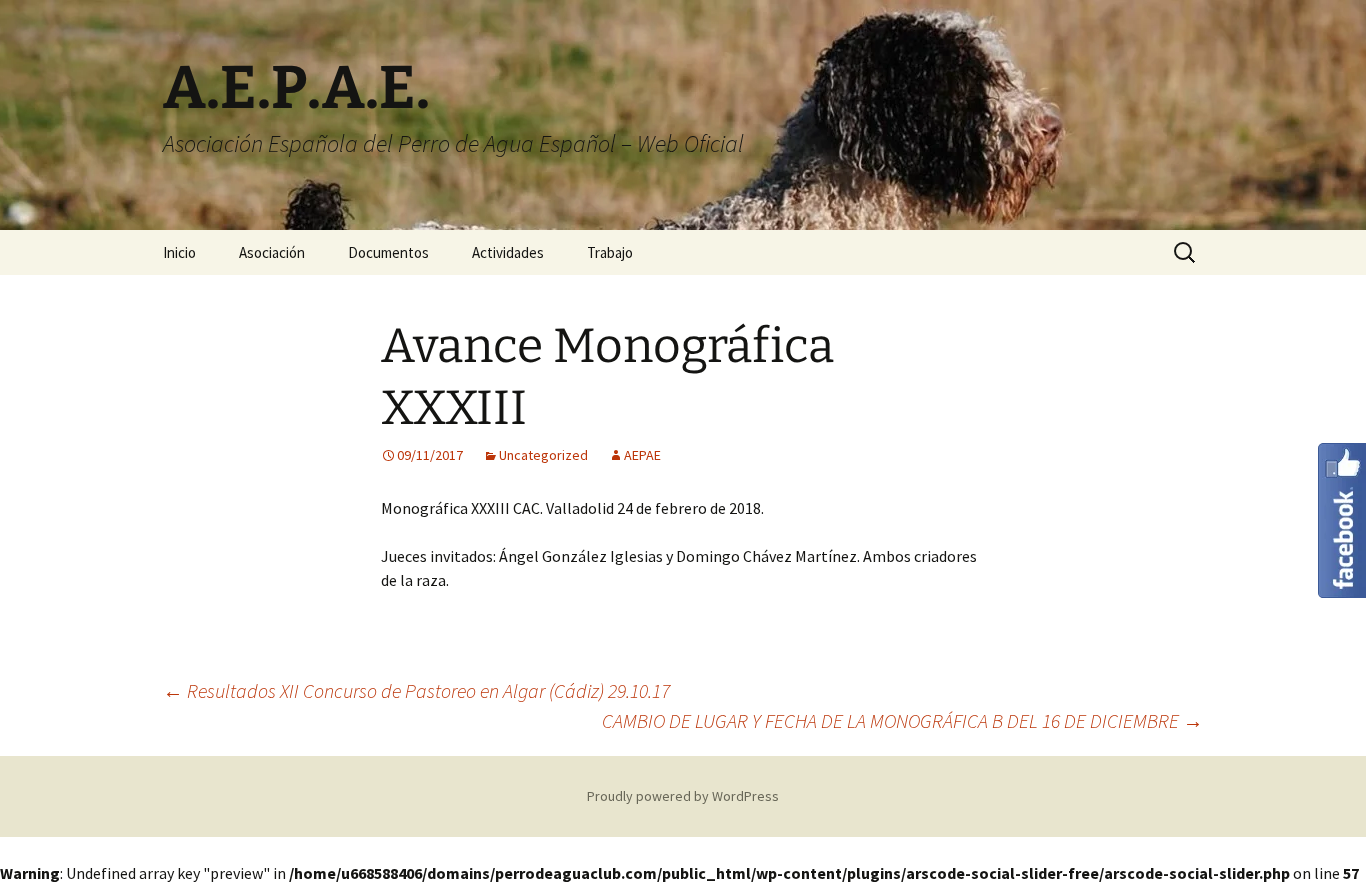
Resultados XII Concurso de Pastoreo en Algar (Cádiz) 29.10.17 (416, 690)
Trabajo (610, 252)
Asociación (272, 252)
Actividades (508, 252)
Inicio (179, 252)
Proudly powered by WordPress (683, 796)
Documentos (388, 252)
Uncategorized (543, 455)
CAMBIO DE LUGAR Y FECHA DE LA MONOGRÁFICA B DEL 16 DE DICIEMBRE (902, 720)
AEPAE (642, 455)
